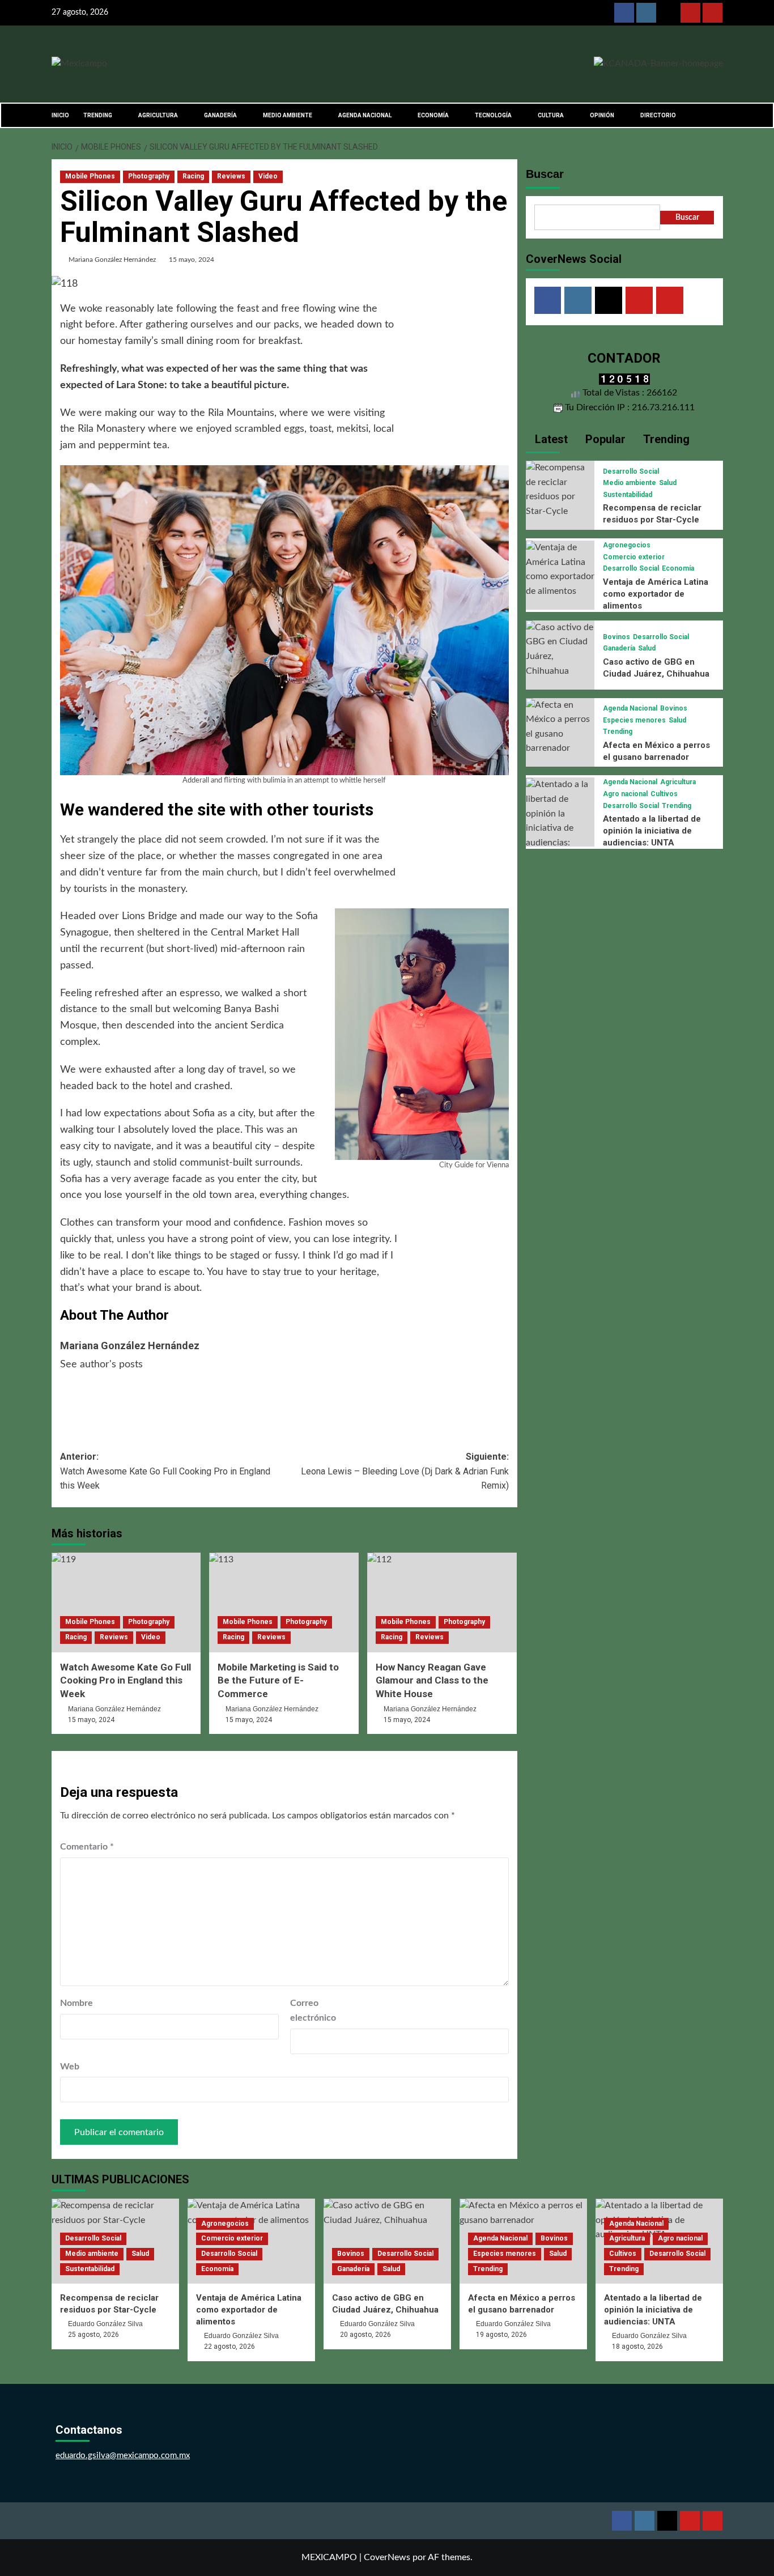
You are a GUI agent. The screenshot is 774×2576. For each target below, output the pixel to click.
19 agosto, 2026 (501, 2335)
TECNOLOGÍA (493, 115)
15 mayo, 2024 (192, 260)
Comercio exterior (634, 557)
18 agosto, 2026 (637, 2347)
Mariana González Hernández (112, 260)
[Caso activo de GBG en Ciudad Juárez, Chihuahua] (560, 649)
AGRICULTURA (158, 115)
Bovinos (616, 637)
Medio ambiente (630, 483)
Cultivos (664, 794)
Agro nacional (625, 794)
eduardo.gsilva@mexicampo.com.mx (123, 2456)
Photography (149, 176)
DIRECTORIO (658, 115)
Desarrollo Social (631, 471)
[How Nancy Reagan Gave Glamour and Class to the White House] (442, 1602)
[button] (716, 115)
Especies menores (634, 720)
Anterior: (165, 1471)
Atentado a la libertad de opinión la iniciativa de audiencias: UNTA (652, 831)
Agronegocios (627, 545)
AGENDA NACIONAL (365, 115)
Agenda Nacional (630, 708)
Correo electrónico (313, 2010)
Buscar (545, 174)
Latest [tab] (550, 439)
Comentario (87, 1847)
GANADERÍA (220, 115)
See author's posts (101, 1364)
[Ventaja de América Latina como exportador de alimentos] (560, 569)
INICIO (60, 115)
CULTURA (551, 115)
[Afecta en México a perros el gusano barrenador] (560, 726)
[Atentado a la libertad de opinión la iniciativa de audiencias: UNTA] (560, 821)
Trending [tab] (665, 439)
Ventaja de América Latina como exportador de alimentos (656, 594)
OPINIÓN (602, 115)
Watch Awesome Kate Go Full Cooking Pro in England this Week (126, 1681)
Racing (193, 176)
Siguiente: (405, 1471)
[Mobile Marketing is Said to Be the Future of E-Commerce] (284, 1602)
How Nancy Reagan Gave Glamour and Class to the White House (432, 1681)
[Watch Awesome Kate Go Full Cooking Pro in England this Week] (126, 1602)
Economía (678, 568)
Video (268, 176)
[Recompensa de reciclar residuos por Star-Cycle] (560, 490)
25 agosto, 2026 (93, 2335)
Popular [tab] (604, 439)
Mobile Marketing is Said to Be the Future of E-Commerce (278, 1681)
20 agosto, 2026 (365, 2335)
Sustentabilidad (628, 495)
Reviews (231, 176)
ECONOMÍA (433, 115)
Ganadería (619, 648)
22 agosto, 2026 (229, 2347)
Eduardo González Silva (105, 2324)
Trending (618, 732)
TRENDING (98, 115)
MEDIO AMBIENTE (288, 115)
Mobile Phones (90, 176)
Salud (668, 483)
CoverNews (387, 2557)
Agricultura (678, 783)
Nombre (76, 2003)
